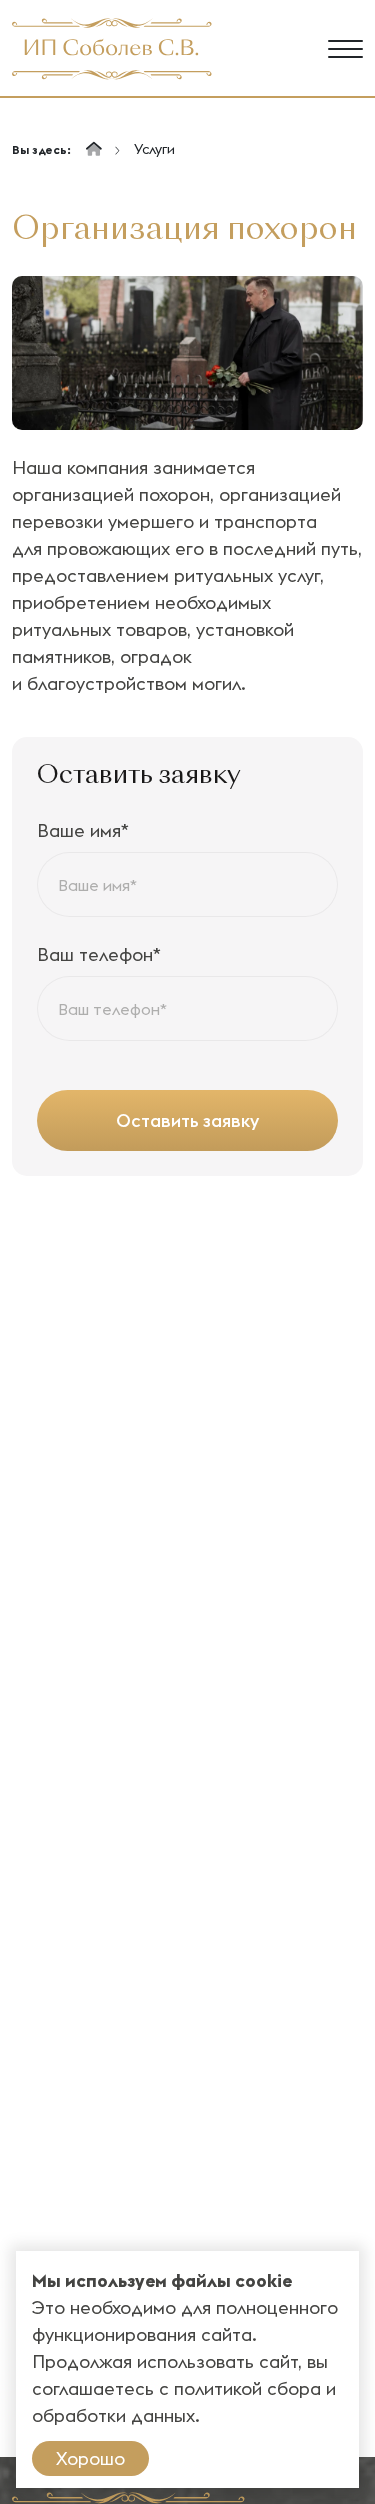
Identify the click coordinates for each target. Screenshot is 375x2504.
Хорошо (90, 2458)
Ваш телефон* (99, 954)
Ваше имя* (83, 830)
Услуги (154, 149)
